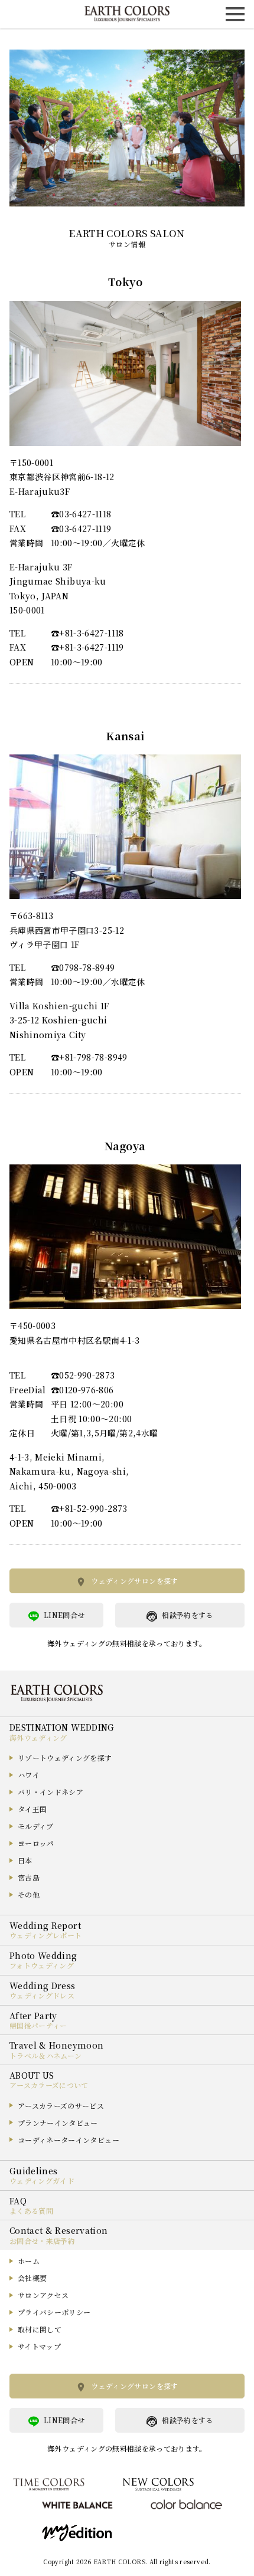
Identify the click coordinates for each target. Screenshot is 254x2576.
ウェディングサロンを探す (134, 1581)
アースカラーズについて (49, 2085)
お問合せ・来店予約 (42, 2241)
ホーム (29, 2261)
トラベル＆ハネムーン (46, 2055)
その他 (29, 1894)
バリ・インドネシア (51, 1792)
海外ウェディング (38, 1737)
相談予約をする (187, 1615)
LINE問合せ (64, 1615)
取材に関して (40, 2329)
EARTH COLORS (119, 2562)
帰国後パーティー (38, 2025)
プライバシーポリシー (54, 2312)
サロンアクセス (43, 2295)
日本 (25, 1860)
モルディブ (36, 1826)
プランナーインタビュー (58, 2123)
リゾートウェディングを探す (65, 1758)
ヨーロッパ (36, 1843)
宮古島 (29, 1877)
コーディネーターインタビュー (69, 2140)
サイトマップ (39, 2346)
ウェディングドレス (42, 1995)
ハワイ (29, 1775)
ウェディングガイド (42, 2180)
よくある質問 (31, 2211)
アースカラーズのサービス (61, 2106)
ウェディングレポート (46, 1935)
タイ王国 (32, 1809)
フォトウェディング (42, 1965)
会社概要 (32, 2278)
